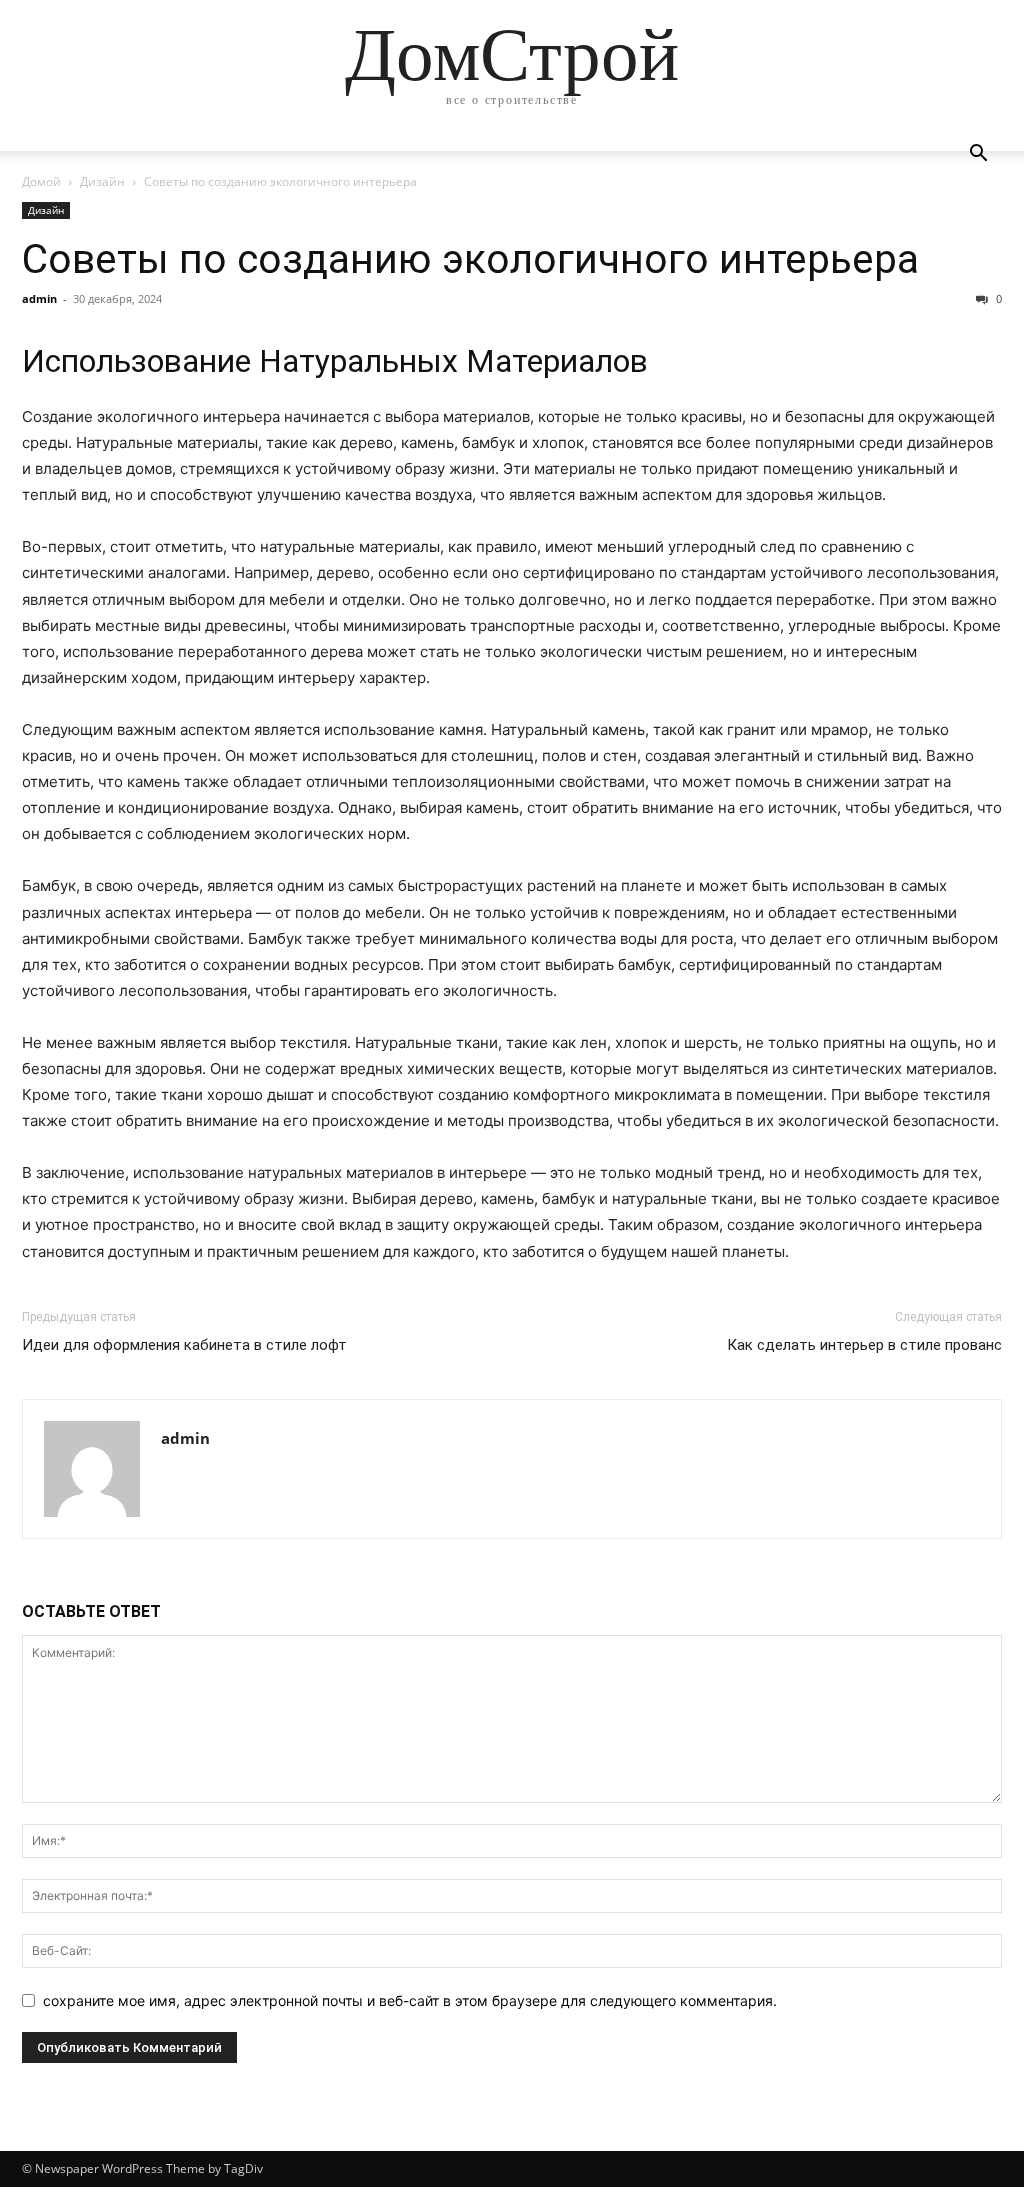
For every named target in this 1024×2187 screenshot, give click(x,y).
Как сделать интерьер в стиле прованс (864, 1345)
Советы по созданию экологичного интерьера (470, 259)
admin (39, 298)
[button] (978, 155)
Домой (41, 181)
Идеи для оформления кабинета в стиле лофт (184, 1345)
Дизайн (102, 181)
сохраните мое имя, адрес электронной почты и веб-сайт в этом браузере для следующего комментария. (410, 2000)
